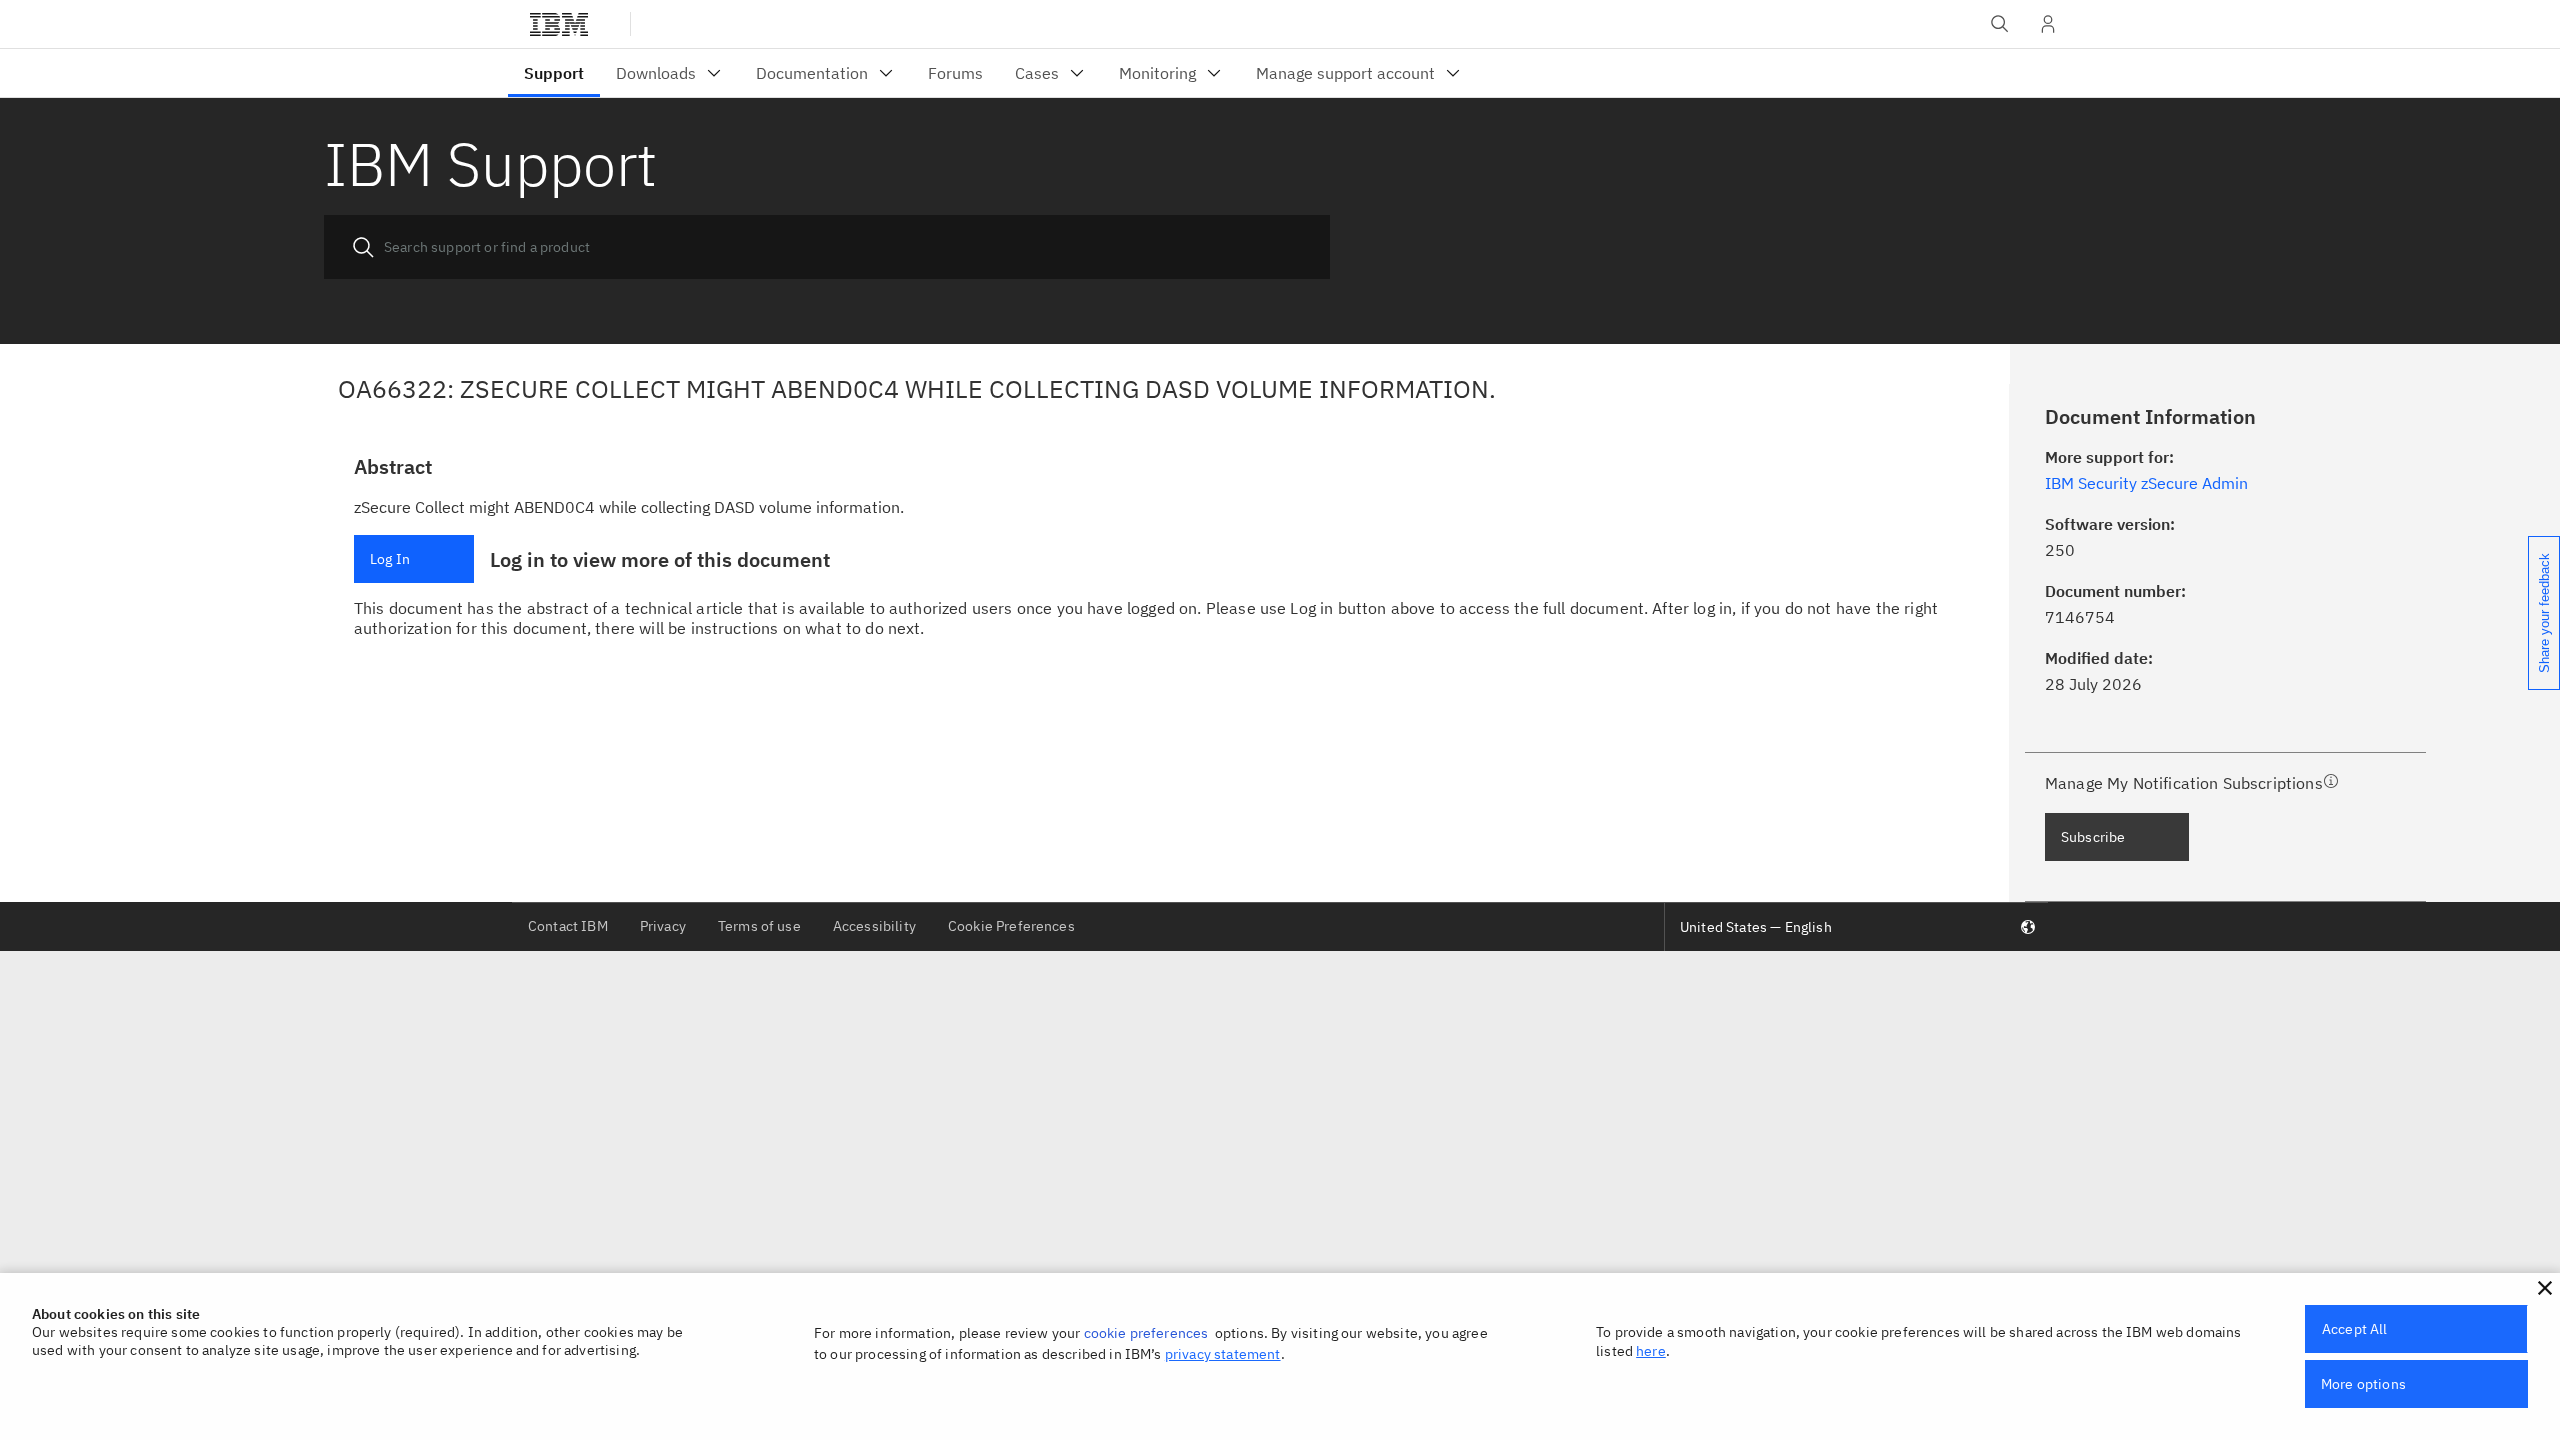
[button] (2545, 1288)
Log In (390, 559)
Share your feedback (2544, 613)
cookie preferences (1146, 1333)
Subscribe (2093, 837)
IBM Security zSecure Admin (2146, 483)
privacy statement (1223, 1354)
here (1651, 1351)
